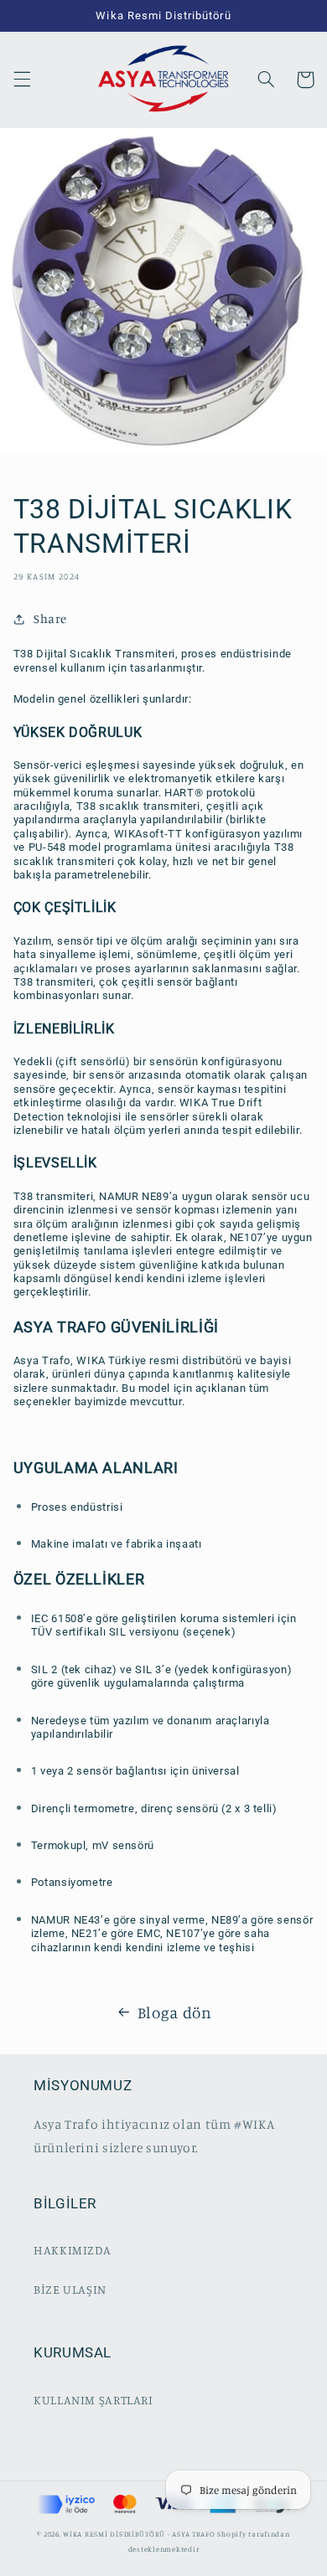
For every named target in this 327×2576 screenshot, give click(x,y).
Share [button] (50, 618)
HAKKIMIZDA (72, 2250)
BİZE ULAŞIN (70, 2289)
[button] (22, 80)
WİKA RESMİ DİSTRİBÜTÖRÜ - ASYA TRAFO (139, 2534)
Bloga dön (175, 2012)
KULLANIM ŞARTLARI (93, 2400)
